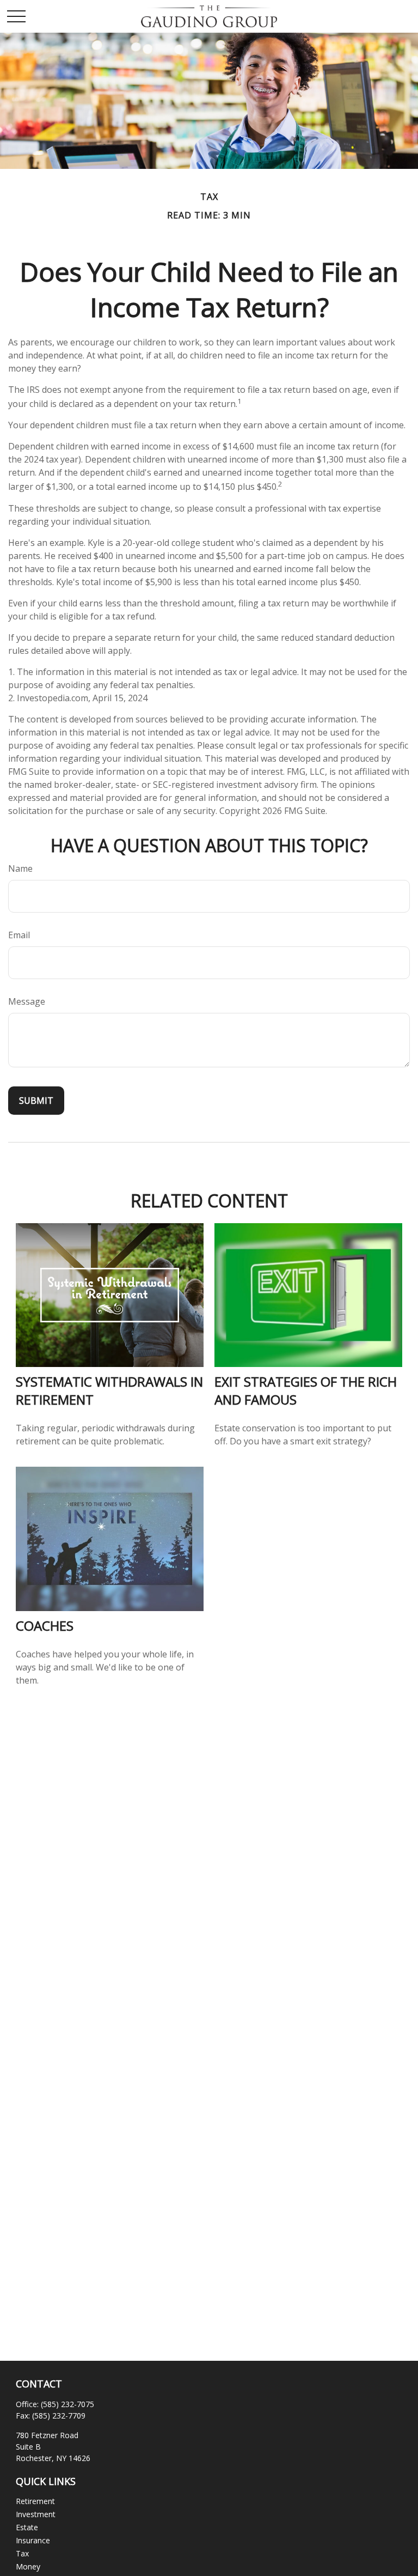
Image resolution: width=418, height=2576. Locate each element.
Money (28, 2566)
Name (20, 868)
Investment (36, 2514)
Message (27, 1001)
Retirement (35, 2501)
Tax (22, 2553)
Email (19, 935)
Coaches (45, 1626)
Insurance (33, 2540)
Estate (27, 2527)
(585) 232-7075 (67, 2404)
